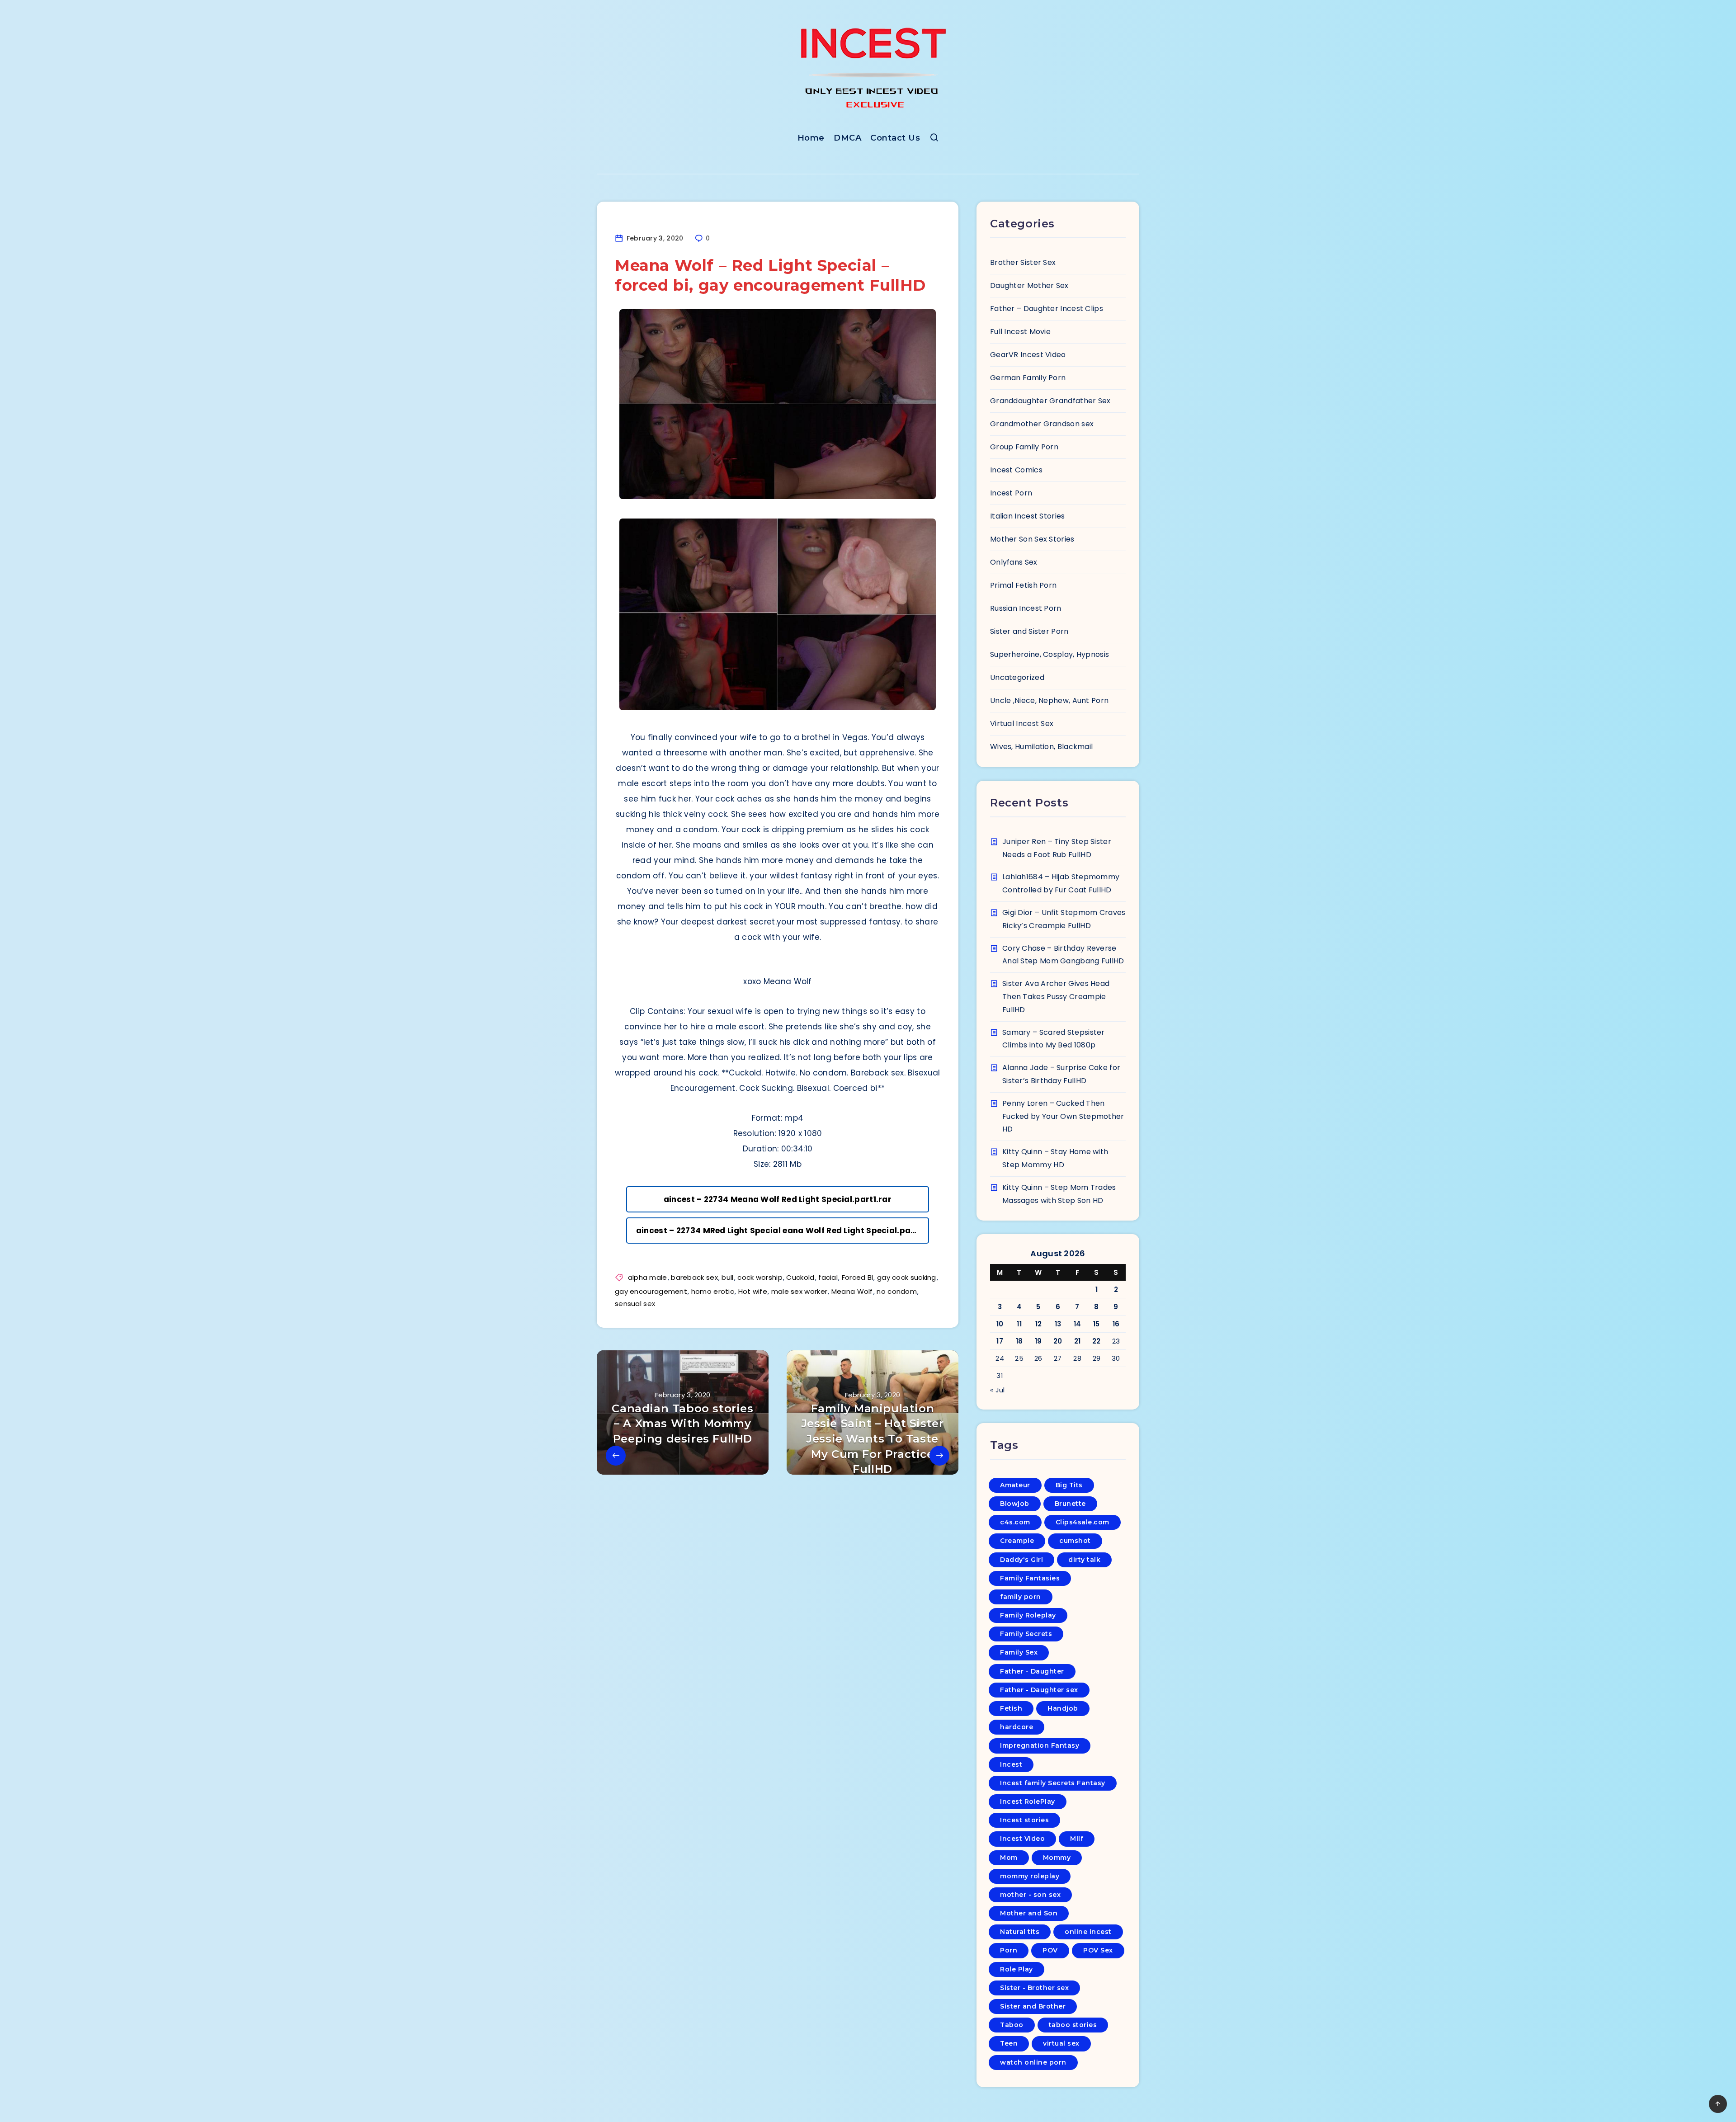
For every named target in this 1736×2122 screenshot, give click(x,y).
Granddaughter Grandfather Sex (1050, 401)
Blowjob (1015, 1504)
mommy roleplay (1030, 1876)
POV (1050, 1950)
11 (1019, 1324)
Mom (1009, 1858)
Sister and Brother (1033, 2006)
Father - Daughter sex (1039, 1690)
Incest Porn (1011, 493)
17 (1000, 1341)
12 (1039, 1324)
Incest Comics (1016, 470)
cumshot (1075, 1541)
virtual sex (1061, 2043)
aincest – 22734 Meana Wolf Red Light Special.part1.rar (778, 1199)
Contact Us (895, 138)
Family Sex (1019, 1652)
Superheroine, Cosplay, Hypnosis (1050, 654)
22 (1097, 1341)
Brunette (1070, 1504)
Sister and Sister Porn (1029, 631)
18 (1019, 1341)
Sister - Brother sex (1034, 1988)
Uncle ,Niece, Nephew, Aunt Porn (1049, 700)
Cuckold (800, 1277)
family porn (1021, 1597)
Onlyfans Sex (1014, 562)
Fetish (1011, 1708)
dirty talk (1084, 1560)
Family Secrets (1026, 1634)
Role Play (1017, 1969)
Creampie (1017, 1541)
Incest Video (1022, 1839)
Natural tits (1020, 1932)
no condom (897, 1291)
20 (1058, 1341)
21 (1078, 1341)
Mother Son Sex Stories (1032, 539)
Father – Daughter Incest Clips (1047, 309)
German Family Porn (1028, 378)
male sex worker (800, 1291)
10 (1000, 1324)
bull (727, 1277)
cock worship (760, 1277)
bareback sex (694, 1277)
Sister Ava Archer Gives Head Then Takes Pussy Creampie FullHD (1056, 997)
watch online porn (1033, 2062)
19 (1038, 1341)
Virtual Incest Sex (1022, 724)
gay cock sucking (907, 1277)
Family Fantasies (1030, 1578)
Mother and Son (1029, 1913)
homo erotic (713, 1291)
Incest (1011, 1764)
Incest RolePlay (1028, 1801)
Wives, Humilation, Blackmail (1041, 747)
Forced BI (858, 1277)
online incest (1088, 1932)
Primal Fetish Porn (1023, 585)
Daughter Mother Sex (1029, 285)
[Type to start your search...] (934, 139)
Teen (1009, 2043)
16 (1116, 1324)
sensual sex (635, 1304)
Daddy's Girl (1021, 1560)
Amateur (1015, 1485)
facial (828, 1277)
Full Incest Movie (1020, 332)
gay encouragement (651, 1291)
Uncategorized (1017, 677)
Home (811, 138)
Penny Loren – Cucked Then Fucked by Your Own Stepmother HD (1063, 1116)
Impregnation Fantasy (1040, 1745)
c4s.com (1015, 1522)
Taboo (1012, 2025)
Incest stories (1024, 1820)
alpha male (648, 1277)
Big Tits (1069, 1485)
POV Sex (1098, 1950)
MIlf (1077, 1839)
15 (1097, 1324)
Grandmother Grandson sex (1042, 424)
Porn (1009, 1950)
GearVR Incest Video (1028, 355)
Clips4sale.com (1083, 1522)
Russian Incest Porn (1026, 608)
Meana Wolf (852, 1291)
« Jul (998, 1390)
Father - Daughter (1032, 1671)
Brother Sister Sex (1023, 262)
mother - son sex (1030, 1895)
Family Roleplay (1028, 1615)
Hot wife (753, 1291)
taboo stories (1073, 2025)
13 (1058, 1324)
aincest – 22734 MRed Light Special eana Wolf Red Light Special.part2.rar (783, 1231)
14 (1078, 1324)
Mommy (1057, 1858)
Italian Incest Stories (1028, 516)
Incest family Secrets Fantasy (1053, 1783)
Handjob (1063, 1708)
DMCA (847, 138)
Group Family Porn (1024, 447)
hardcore (1017, 1727)
